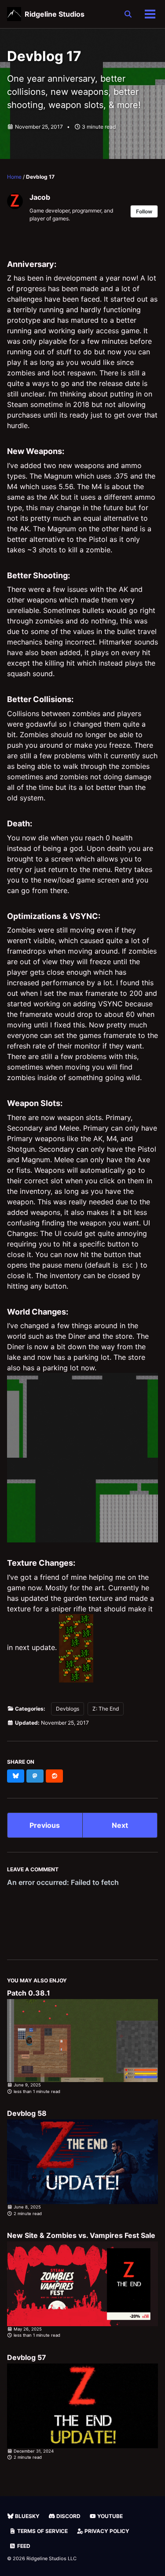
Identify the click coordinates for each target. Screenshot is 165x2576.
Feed (23, 2546)
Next (120, 1825)
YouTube (109, 2516)
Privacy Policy (106, 2531)
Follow (144, 211)
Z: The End (106, 1709)
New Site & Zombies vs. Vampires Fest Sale (81, 2235)
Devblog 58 (27, 2113)
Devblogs (68, 1709)
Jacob (40, 197)
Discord (68, 2516)
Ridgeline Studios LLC (51, 2558)
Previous (45, 1825)
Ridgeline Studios (55, 14)
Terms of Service (42, 2531)
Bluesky (27, 2516)
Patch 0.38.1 (29, 1993)
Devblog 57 (27, 2357)
